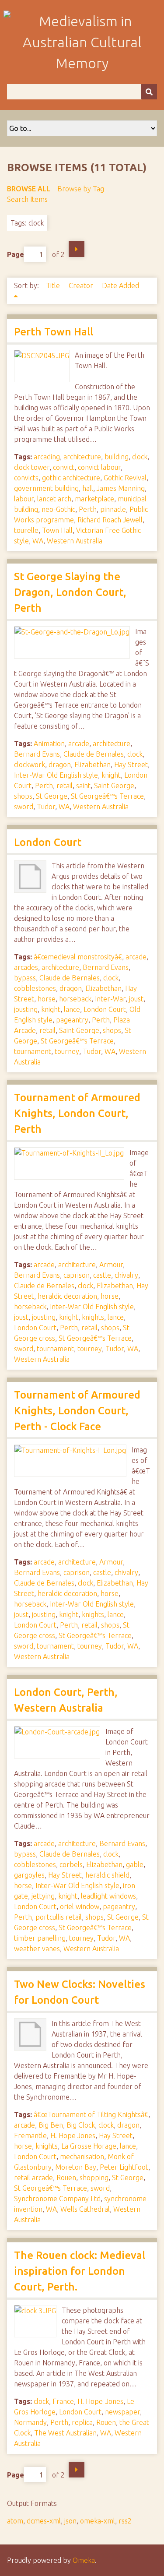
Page (16, 254)
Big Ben (51, 2125)
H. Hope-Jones (100, 2401)
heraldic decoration (67, 1296)
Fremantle (30, 2136)
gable (135, 1864)
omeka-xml (98, 2521)
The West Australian (65, 2433)
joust (136, 999)
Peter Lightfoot (124, 2167)
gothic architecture (71, 478)
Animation (49, 744)
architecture (82, 457)
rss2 (125, 2521)
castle (102, 1275)
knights (93, 1317)
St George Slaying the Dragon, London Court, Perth (70, 592)
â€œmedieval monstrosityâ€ (78, 957)
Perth (88, 509)
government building (46, 488)
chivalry (126, 1275)
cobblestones (35, 988)
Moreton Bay (76, 2167)
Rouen (66, 2178)
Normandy (30, 2422)
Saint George (114, 786)
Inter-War (110, 999)
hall (88, 488)
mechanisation (82, 2157)
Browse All (29, 189)
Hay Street (131, 765)
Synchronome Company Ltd (57, 2199)
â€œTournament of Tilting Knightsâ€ (91, 2114)
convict (64, 467)
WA (38, 541)
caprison (77, 1275)
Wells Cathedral (85, 2209)
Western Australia (75, 541)
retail (65, 786)
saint (83, 786)
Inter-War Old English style (56, 775)
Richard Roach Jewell (110, 520)
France (63, 2401)
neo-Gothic (58, 509)
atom (15, 2521)
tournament (33, 1051)
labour (24, 499)
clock (140, 457)
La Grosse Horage (89, 2146)
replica (82, 2422)
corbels (71, 1864)
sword (24, 807)
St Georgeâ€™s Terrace (107, 796)
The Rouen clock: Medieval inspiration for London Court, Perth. (80, 2271)
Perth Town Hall (54, 332)
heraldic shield (107, 1875)
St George (52, 796)
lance (72, 1009)
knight (111, 775)
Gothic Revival (125, 478)
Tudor (46, 807)
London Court (48, 842)
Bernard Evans (37, 754)
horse (47, 999)
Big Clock (81, 2125)
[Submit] (149, 92)
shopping (94, 2178)
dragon (60, 765)
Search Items (27, 199)
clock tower (32, 467)
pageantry (72, 1020)
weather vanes (37, 1949)
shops (23, 796)
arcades (26, 967)
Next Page (77, 249)
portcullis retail (59, 1917)
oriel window (80, 1906)
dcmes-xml (44, 2521)
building (117, 457)
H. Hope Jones (73, 2136)
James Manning (121, 488)
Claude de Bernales (94, 754)
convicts (26, 478)
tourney (67, 1051)
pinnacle (113, 509)
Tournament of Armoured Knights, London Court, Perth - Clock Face (77, 1411)
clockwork (30, 765)
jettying (43, 1896)
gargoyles (29, 1875)
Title (54, 285)
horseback (75, 999)
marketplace (94, 499)
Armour (111, 1265)
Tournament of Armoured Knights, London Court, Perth (77, 1113)
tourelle (26, 530)
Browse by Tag (81, 189)
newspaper (122, 2412)
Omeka (84, 2560)
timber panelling (40, 1938)
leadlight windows (108, 1896)
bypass (25, 978)
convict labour (99, 467)
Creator (82, 285)
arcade (79, 744)
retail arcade (33, 2178)
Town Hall (57, 530)
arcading (47, 457)
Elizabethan (92, 765)
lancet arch (54, 499)
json (70, 2521)
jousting (26, 1009)
